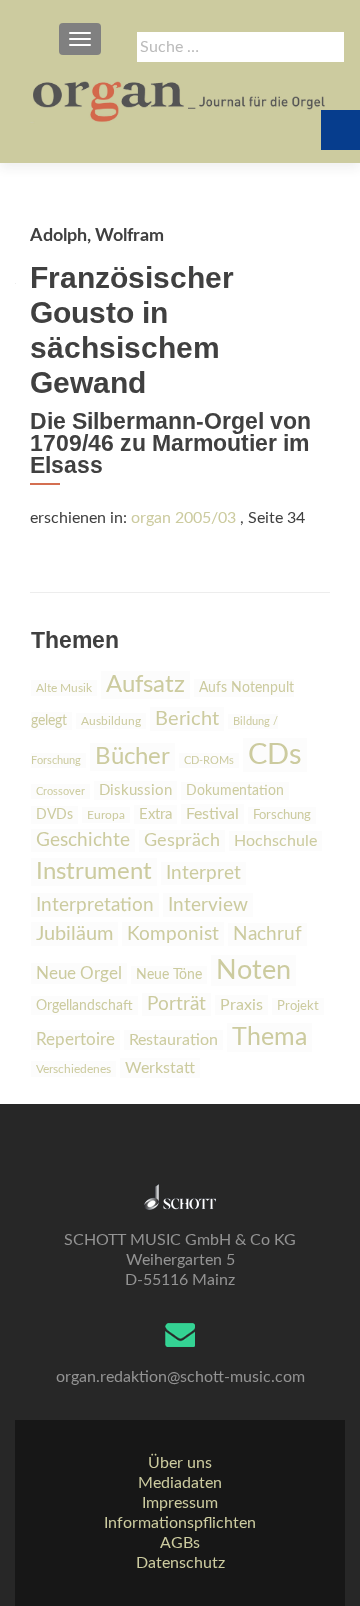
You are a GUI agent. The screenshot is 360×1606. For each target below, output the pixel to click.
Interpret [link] (203, 873)
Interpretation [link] (95, 905)
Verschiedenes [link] (73, 1069)
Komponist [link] (173, 934)
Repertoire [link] (75, 1040)
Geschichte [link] (83, 840)
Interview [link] (208, 905)
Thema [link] (269, 1037)
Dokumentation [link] (235, 791)
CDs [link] (275, 755)
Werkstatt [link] (160, 1068)
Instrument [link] (94, 872)
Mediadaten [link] (180, 1483)
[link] (180, 100)
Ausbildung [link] (111, 721)
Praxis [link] (241, 1005)
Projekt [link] (298, 1006)
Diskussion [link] (135, 790)
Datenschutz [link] (180, 1563)
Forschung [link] (282, 815)
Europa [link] (106, 815)
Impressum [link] (180, 1503)
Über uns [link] (180, 1463)
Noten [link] (253, 970)
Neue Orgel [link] (79, 973)
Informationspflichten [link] (180, 1523)
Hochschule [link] (275, 841)
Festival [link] (212, 814)
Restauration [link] (173, 1040)
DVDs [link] (54, 815)
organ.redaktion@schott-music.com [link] (180, 1377)
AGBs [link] (180, 1543)
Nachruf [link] (267, 934)
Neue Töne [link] (169, 975)
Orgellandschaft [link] (84, 1005)
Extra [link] (155, 814)
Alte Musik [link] (64, 688)
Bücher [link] (132, 757)
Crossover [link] (60, 791)
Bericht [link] (187, 719)
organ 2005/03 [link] (183, 518)
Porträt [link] (176, 1004)
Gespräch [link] (182, 841)
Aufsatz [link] (145, 685)
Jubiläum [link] (74, 934)
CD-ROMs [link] (209, 760)
